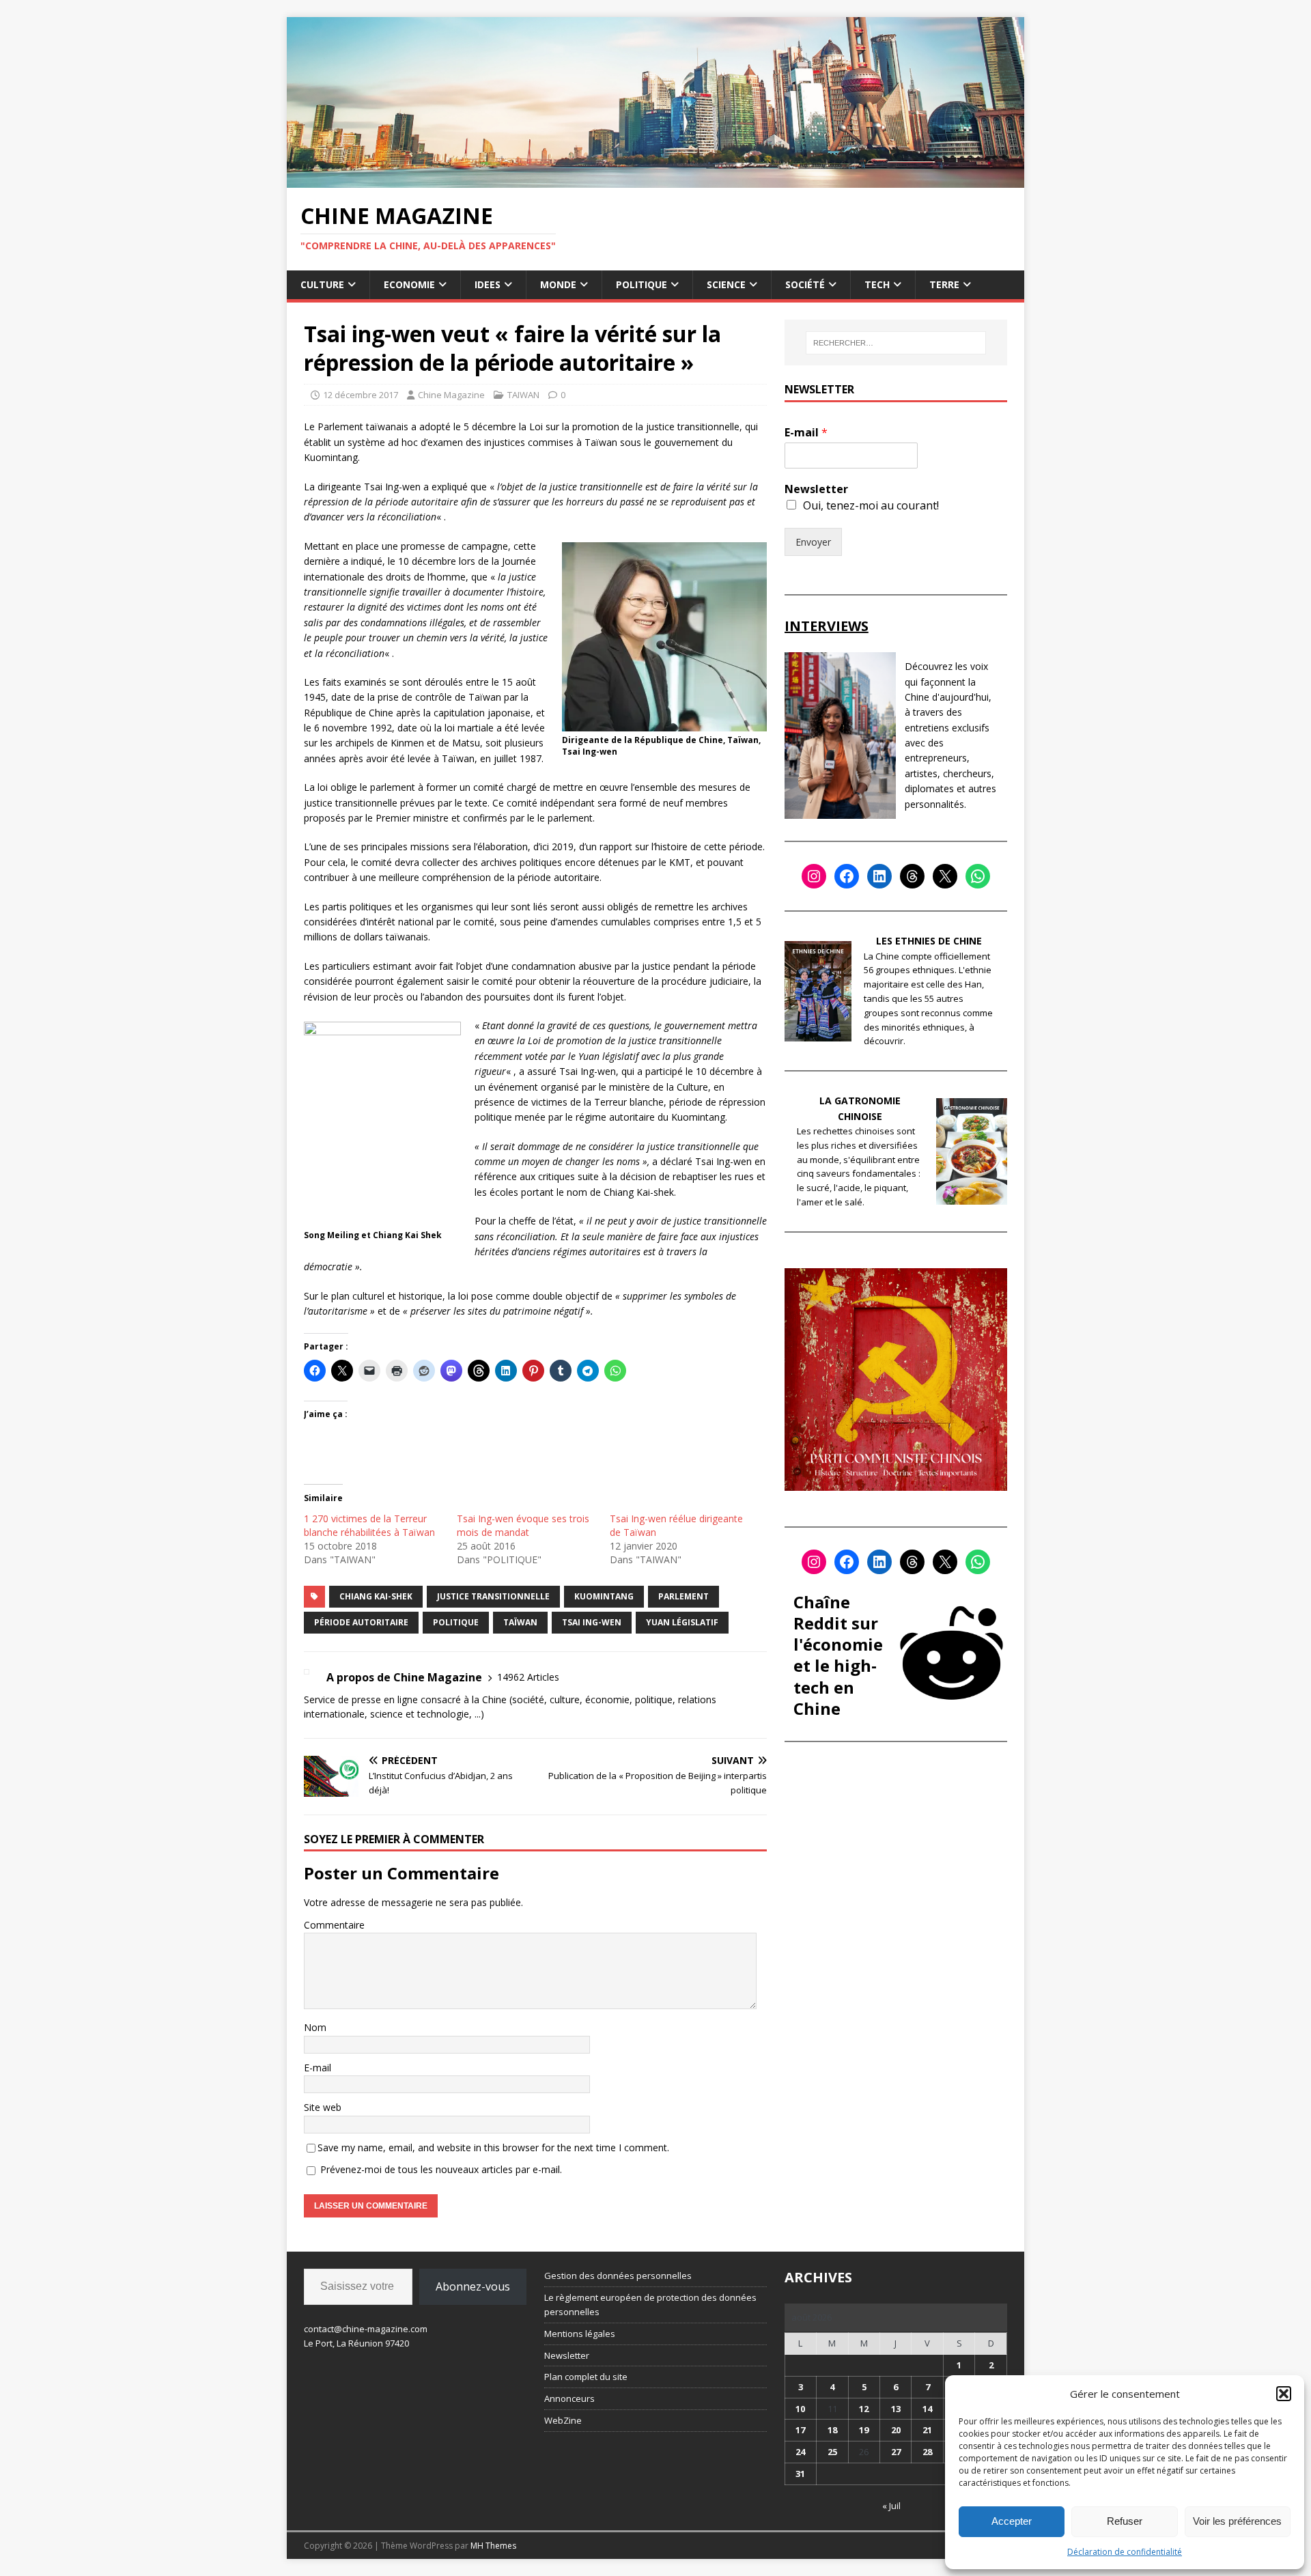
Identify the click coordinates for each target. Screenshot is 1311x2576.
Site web (323, 2107)
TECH (877, 284)
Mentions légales (580, 2334)
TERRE (944, 284)
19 (864, 2430)
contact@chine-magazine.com (366, 2329)
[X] (945, 876)
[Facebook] (847, 876)
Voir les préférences (1237, 2521)
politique (456, 1622)
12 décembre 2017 (361, 395)
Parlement (683, 1596)
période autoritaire (361, 1622)
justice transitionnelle (493, 1596)
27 (896, 2452)
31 (800, 2474)
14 (927, 2409)
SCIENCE (726, 284)
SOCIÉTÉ (805, 284)
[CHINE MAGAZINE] (655, 179)
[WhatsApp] (978, 876)
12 (864, 2409)
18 (832, 2430)
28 (927, 2452)
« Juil (891, 2506)
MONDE (558, 284)
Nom (315, 2027)
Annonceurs (569, 2398)
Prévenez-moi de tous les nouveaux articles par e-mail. (441, 2169)
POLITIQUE (642, 284)
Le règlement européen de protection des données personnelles (650, 2305)
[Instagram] (814, 876)
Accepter (1012, 2521)
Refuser (1125, 2521)
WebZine (563, 2420)
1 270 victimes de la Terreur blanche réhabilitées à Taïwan (369, 1525)
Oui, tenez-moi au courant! (871, 505)
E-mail (318, 2068)
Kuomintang (604, 1596)
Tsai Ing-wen (592, 1622)
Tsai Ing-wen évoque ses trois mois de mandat (523, 1525)
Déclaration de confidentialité (1125, 2552)
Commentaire (334, 1925)
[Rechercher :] (896, 343)
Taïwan (520, 1622)
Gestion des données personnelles (618, 2276)
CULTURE (322, 284)
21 (927, 2430)
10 (800, 2409)
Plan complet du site (586, 2377)
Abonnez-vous (473, 2286)
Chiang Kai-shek (376, 1596)
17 (800, 2430)
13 (896, 2409)
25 (832, 2452)
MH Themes (493, 2546)
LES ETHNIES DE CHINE (929, 941)
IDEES (488, 284)
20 (896, 2430)
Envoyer (813, 542)
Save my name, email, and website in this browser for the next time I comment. (493, 2147)
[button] (1284, 2394)
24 (800, 2452)
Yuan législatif (682, 1622)
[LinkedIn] (879, 876)
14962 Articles (528, 1677)
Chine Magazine (451, 395)
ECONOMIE (409, 284)
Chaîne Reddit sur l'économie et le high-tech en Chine (838, 1655)
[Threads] (912, 876)
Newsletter (816, 489)
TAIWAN (523, 395)
